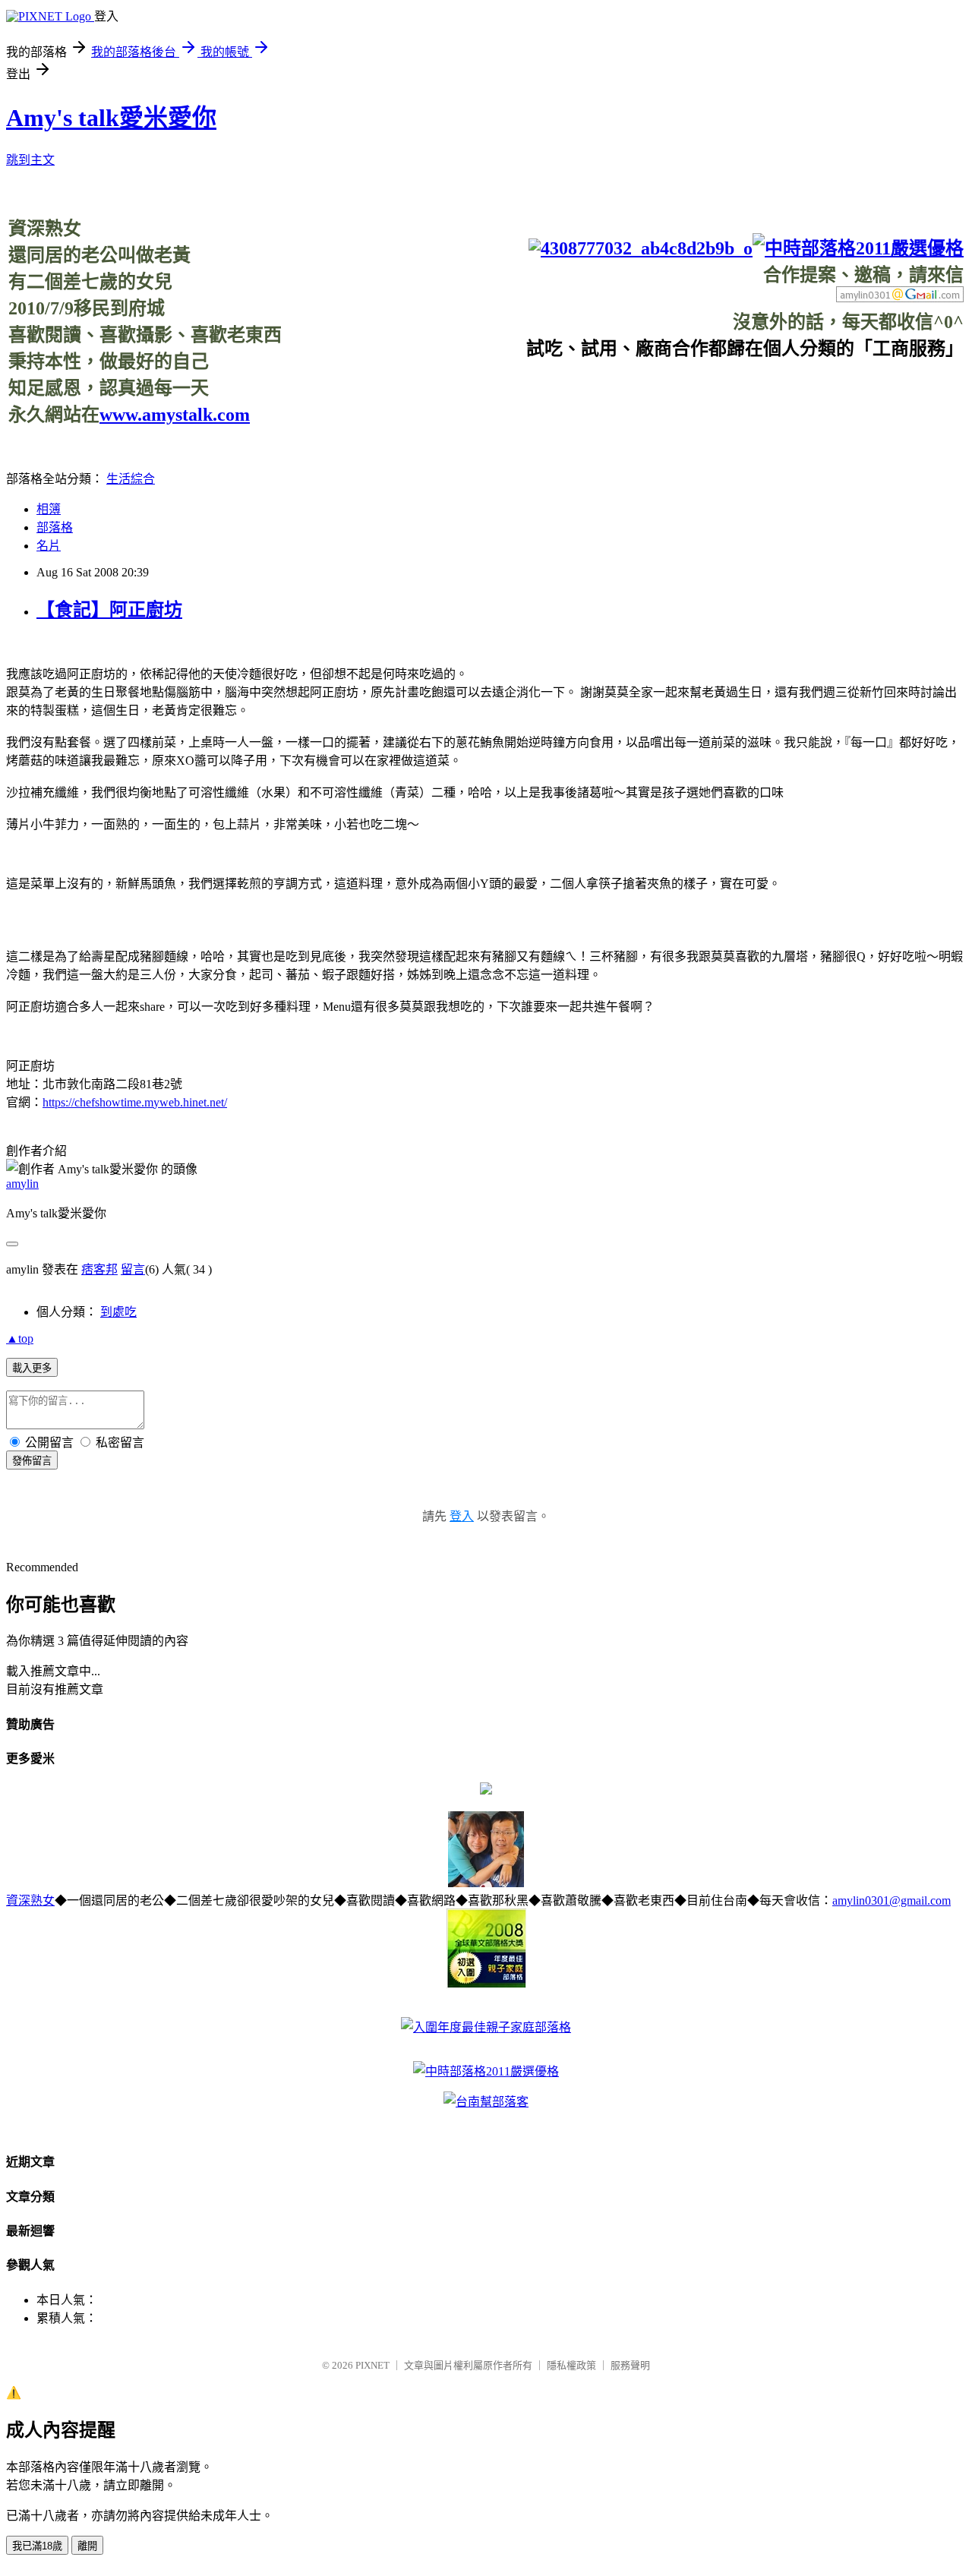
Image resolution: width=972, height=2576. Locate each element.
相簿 (49, 509)
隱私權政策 (571, 2365)
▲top (20, 1339)
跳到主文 (30, 160)
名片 (49, 546)
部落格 (55, 527)
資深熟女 (30, 1900)
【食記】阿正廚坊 (109, 610)
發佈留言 (32, 1461)
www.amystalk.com (175, 415)
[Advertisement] (687, 394)
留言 (133, 1269)
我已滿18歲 (37, 2546)
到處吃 (118, 1312)
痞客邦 (99, 1269)
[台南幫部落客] (486, 2102)
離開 (87, 2546)
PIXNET (372, 2365)
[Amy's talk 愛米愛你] (486, 1790)
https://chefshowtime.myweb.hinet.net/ (135, 1102)
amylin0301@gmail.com (892, 1900)
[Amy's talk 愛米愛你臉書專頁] (641, 248)
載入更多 (32, 1368)
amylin (22, 1184)
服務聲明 (630, 2365)
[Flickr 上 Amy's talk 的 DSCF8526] (486, 1883)
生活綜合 (131, 479)
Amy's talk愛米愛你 (111, 118)
